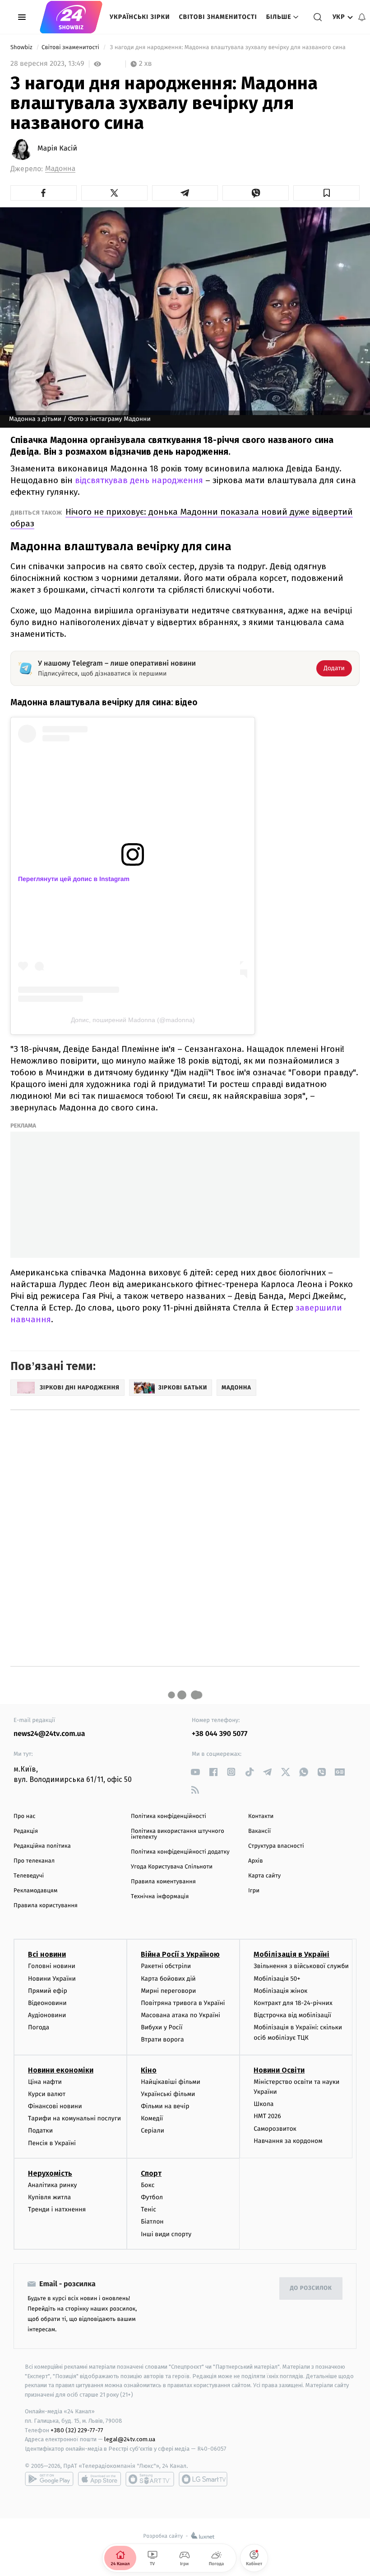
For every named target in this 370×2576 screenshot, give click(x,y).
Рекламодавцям (35, 1891)
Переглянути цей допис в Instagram (74, 879)
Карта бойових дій (168, 1979)
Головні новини (52, 1966)
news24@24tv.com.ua (49, 1734)
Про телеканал (34, 1861)
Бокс (148, 2185)
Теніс (148, 2209)
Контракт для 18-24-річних (293, 2003)
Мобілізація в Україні (291, 1954)
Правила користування (46, 1906)
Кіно (149, 2070)
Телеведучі (29, 1876)
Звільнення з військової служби (301, 1966)
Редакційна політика (42, 1846)
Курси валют (47, 2094)
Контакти (261, 1816)
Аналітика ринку (52, 2185)
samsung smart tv (203, 2479)
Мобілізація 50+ (277, 1979)
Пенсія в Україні (52, 2143)
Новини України (52, 1979)
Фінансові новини (55, 2106)
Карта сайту (264, 1876)
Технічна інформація (160, 1897)
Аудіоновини (47, 2015)
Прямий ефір (48, 1991)
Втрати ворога (162, 2039)
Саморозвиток (275, 2129)
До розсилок (311, 2288)
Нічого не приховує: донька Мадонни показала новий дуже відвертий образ (182, 518)
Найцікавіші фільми (171, 2082)
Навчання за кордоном (288, 2141)
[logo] (71, 17)
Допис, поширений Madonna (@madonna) (133, 1020)
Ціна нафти (45, 2082)
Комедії (152, 2118)
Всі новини (47, 1954)
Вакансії (259, 1831)
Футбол (152, 2197)
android (49, 2479)
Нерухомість (50, 2173)
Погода (39, 2027)
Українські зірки (140, 17)
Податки (40, 2131)
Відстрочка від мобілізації (292, 2015)
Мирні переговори (168, 1991)
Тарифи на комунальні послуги (74, 2118)
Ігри (254, 1891)
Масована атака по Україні (180, 2015)
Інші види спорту (166, 2234)
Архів (255, 1861)
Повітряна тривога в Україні (183, 2003)
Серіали (153, 2131)
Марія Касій (57, 149)
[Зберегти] (326, 193)
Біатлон (152, 2222)
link (195, 1772)
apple (99, 2479)
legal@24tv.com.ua (130, 2439)
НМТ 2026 (267, 2116)
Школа (264, 2104)
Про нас (25, 1816)
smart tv (150, 2479)
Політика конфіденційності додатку (180, 1852)
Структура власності (276, 1846)
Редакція (26, 1831)
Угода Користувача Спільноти (172, 1867)
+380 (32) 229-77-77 (77, 2430)
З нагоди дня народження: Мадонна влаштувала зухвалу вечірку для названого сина (228, 48)
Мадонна (60, 169)
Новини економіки (61, 2070)
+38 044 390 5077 (220, 1734)
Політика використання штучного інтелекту (178, 1834)
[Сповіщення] (362, 17)
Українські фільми (168, 2094)
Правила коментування (163, 1882)
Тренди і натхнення (57, 2209)
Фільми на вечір (165, 2106)
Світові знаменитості (218, 17)
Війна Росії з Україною (180, 1954)
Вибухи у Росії (162, 2027)
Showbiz (22, 48)
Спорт (151, 2173)
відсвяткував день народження (139, 480)
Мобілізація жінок (280, 1991)
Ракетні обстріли (166, 1966)
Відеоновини (47, 2003)
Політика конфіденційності (169, 1816)
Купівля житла (49, 2197)
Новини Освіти (279, 2070)
